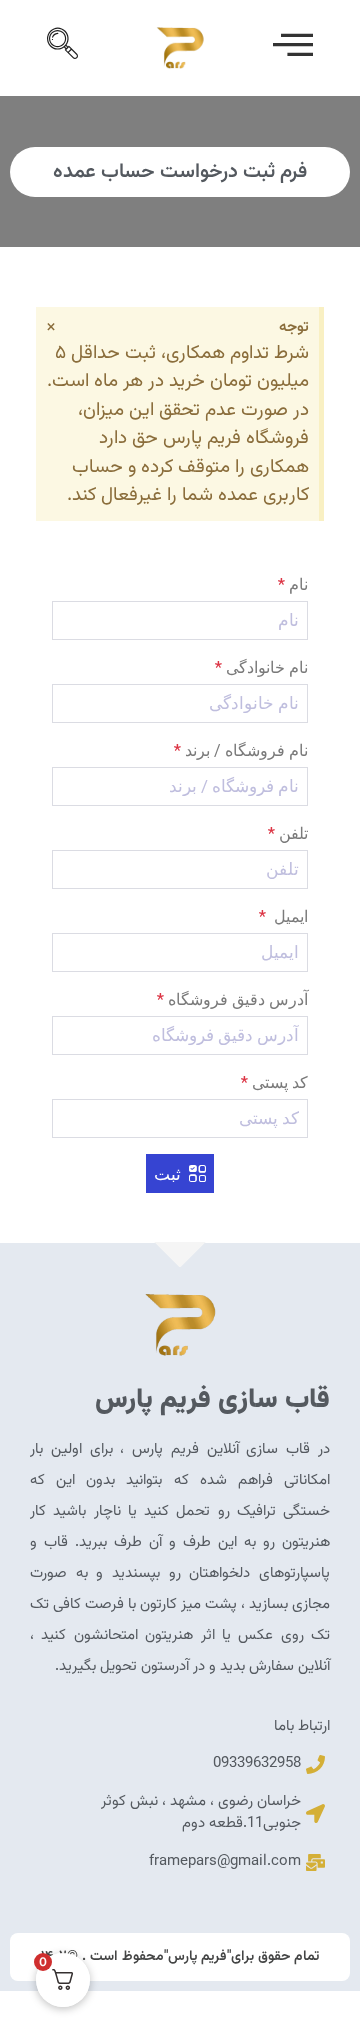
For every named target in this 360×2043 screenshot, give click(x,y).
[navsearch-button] (67, 48)
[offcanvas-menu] (293, 48)
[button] (180, 1173)
